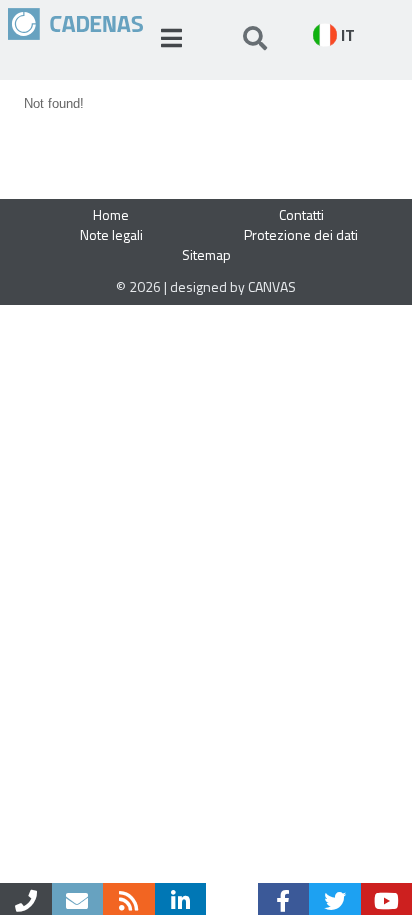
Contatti (301, 214)
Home (111, 214)
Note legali (111, 234)
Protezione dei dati (301, 234)
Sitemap (206, 254)
